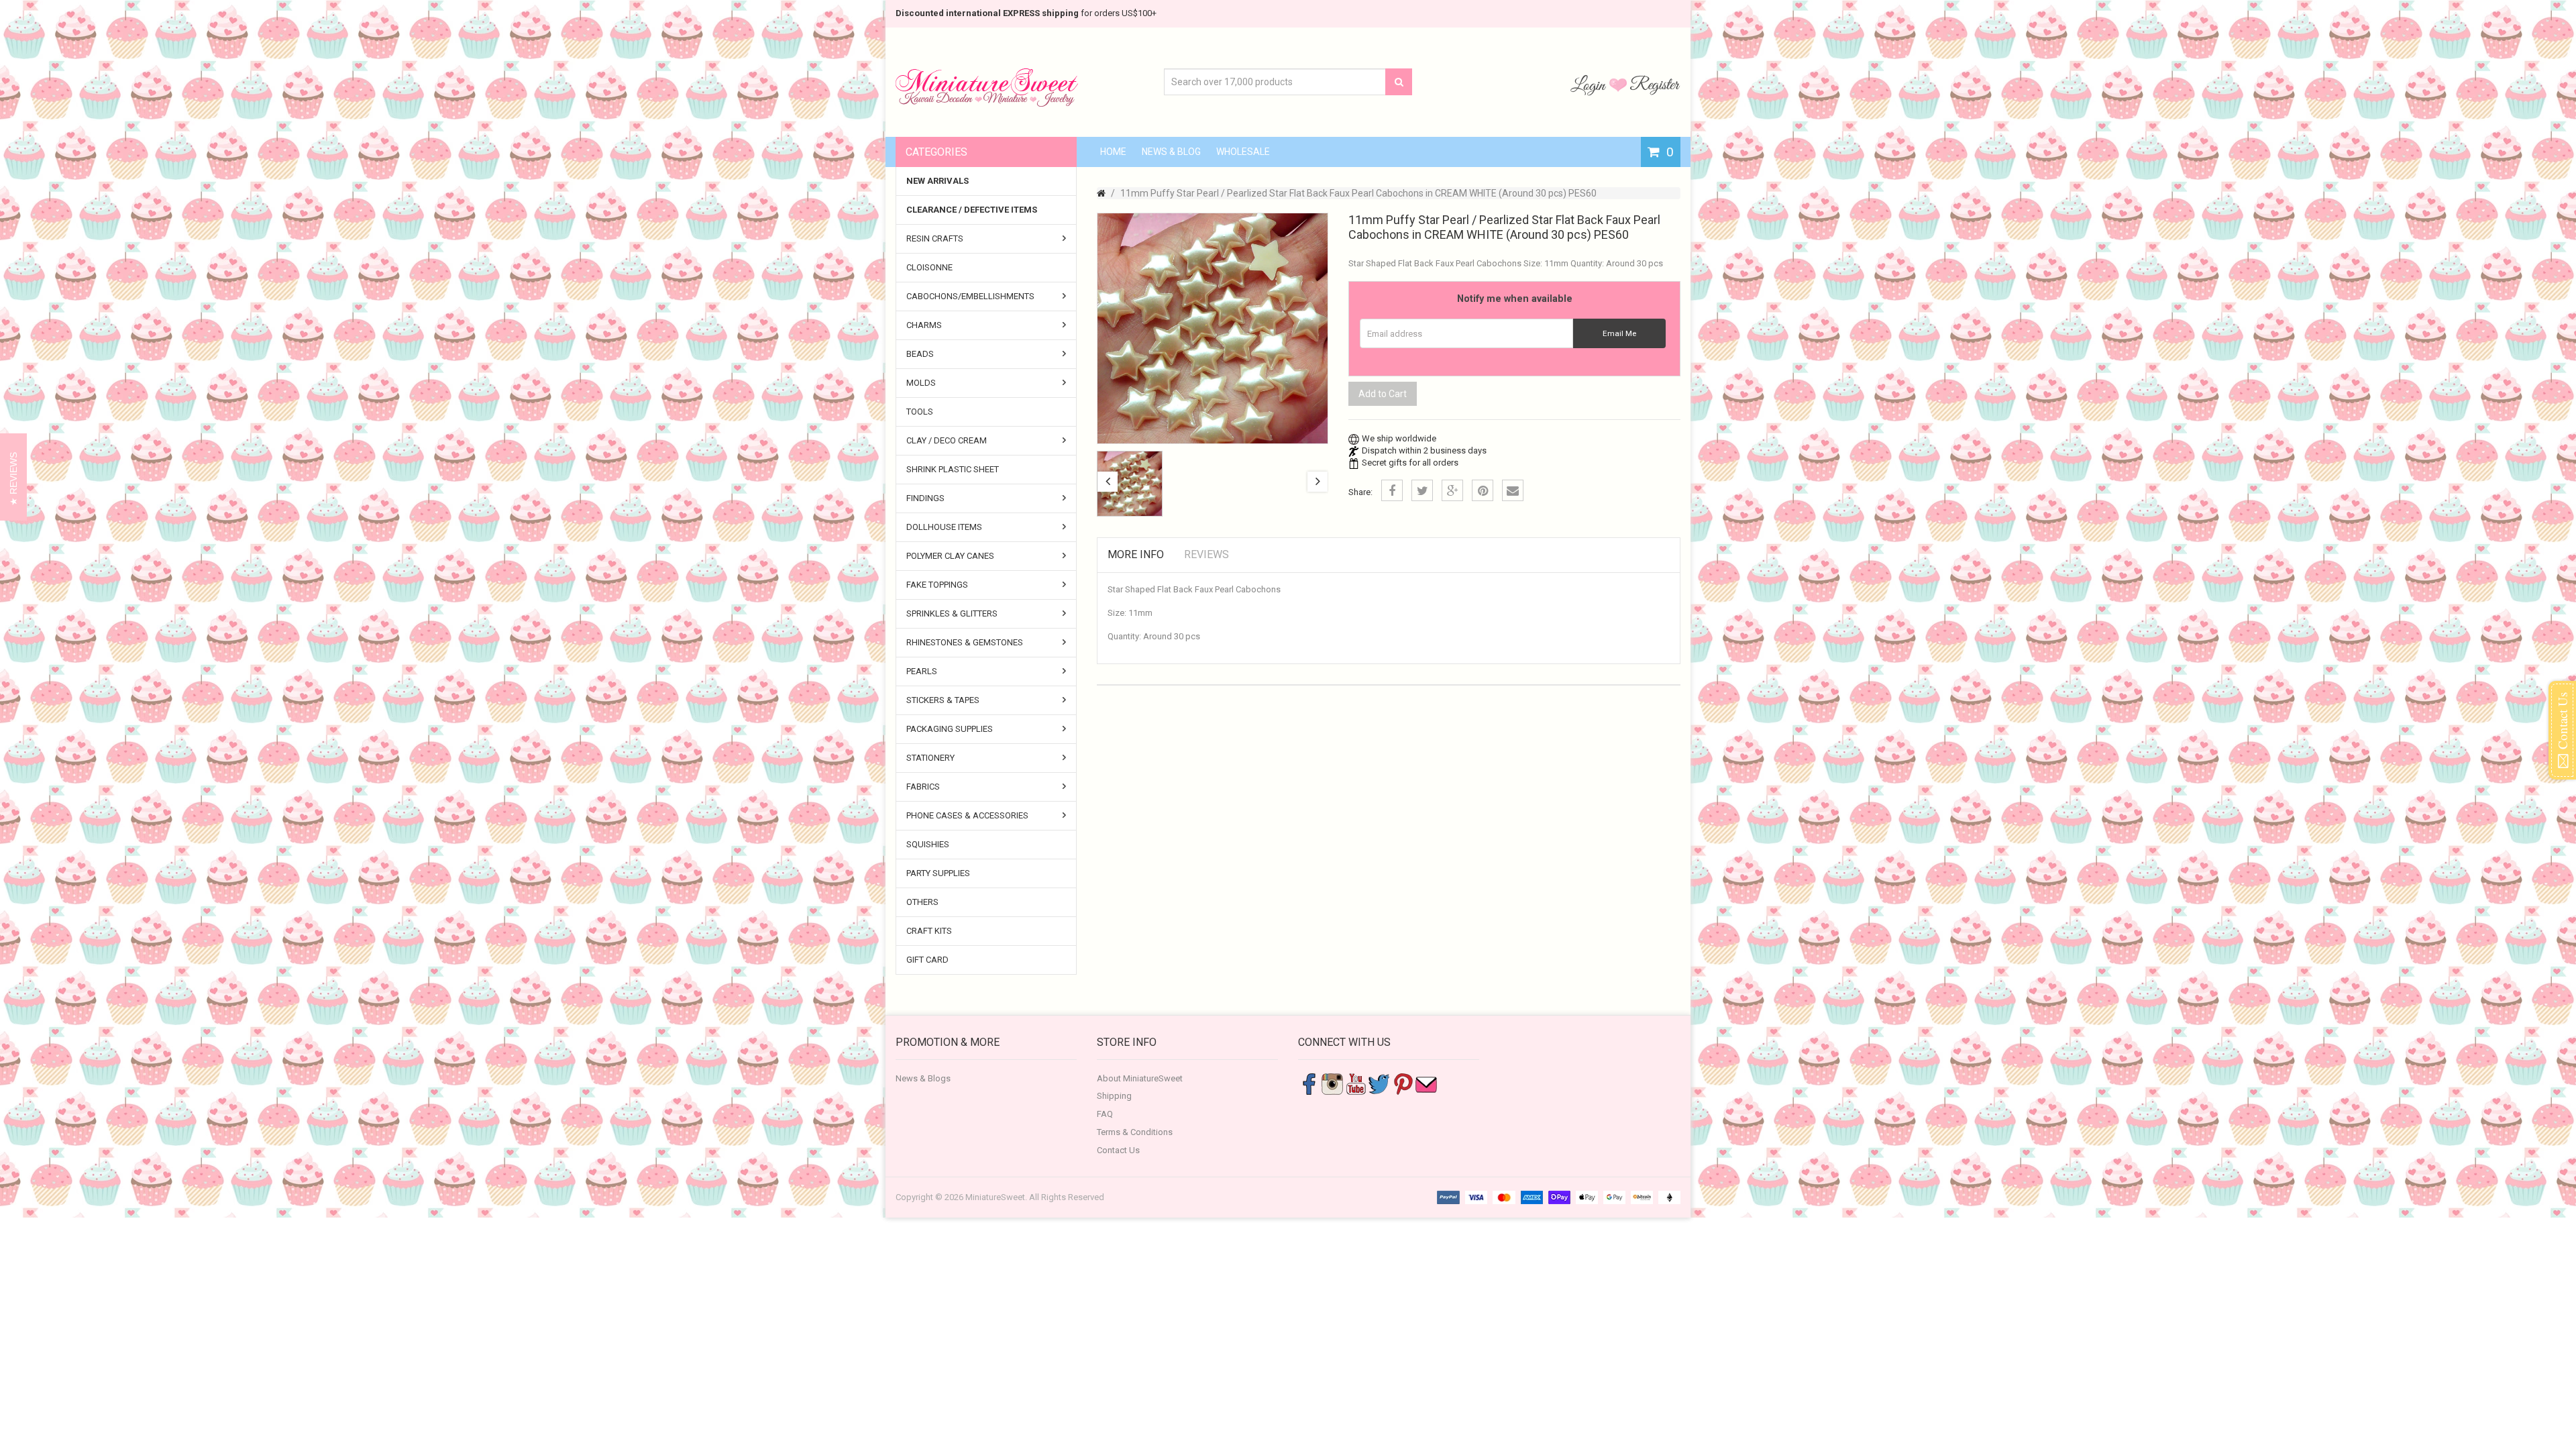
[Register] (1655, 85)
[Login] (1590, 85)
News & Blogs (923, 1078)
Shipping (1114, 1096)
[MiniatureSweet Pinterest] (1403, 1083)
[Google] (1452, 490)
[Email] (1513, 490)
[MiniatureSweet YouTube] (1356, 1083)
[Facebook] (1392, 490)
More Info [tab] (1136, 554)
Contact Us (1118, 1150)
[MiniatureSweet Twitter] (1379, 1083)
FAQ (1105, 1114)
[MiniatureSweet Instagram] (1332, 1083)
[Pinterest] (1483, 490)
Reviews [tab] (1206, 554)
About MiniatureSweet (1140, 1078)
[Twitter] (1422, 490)
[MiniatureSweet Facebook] (1309, 1083)
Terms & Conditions (1135, 1132)
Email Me (1619, 333)
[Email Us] (1426, 1083)
